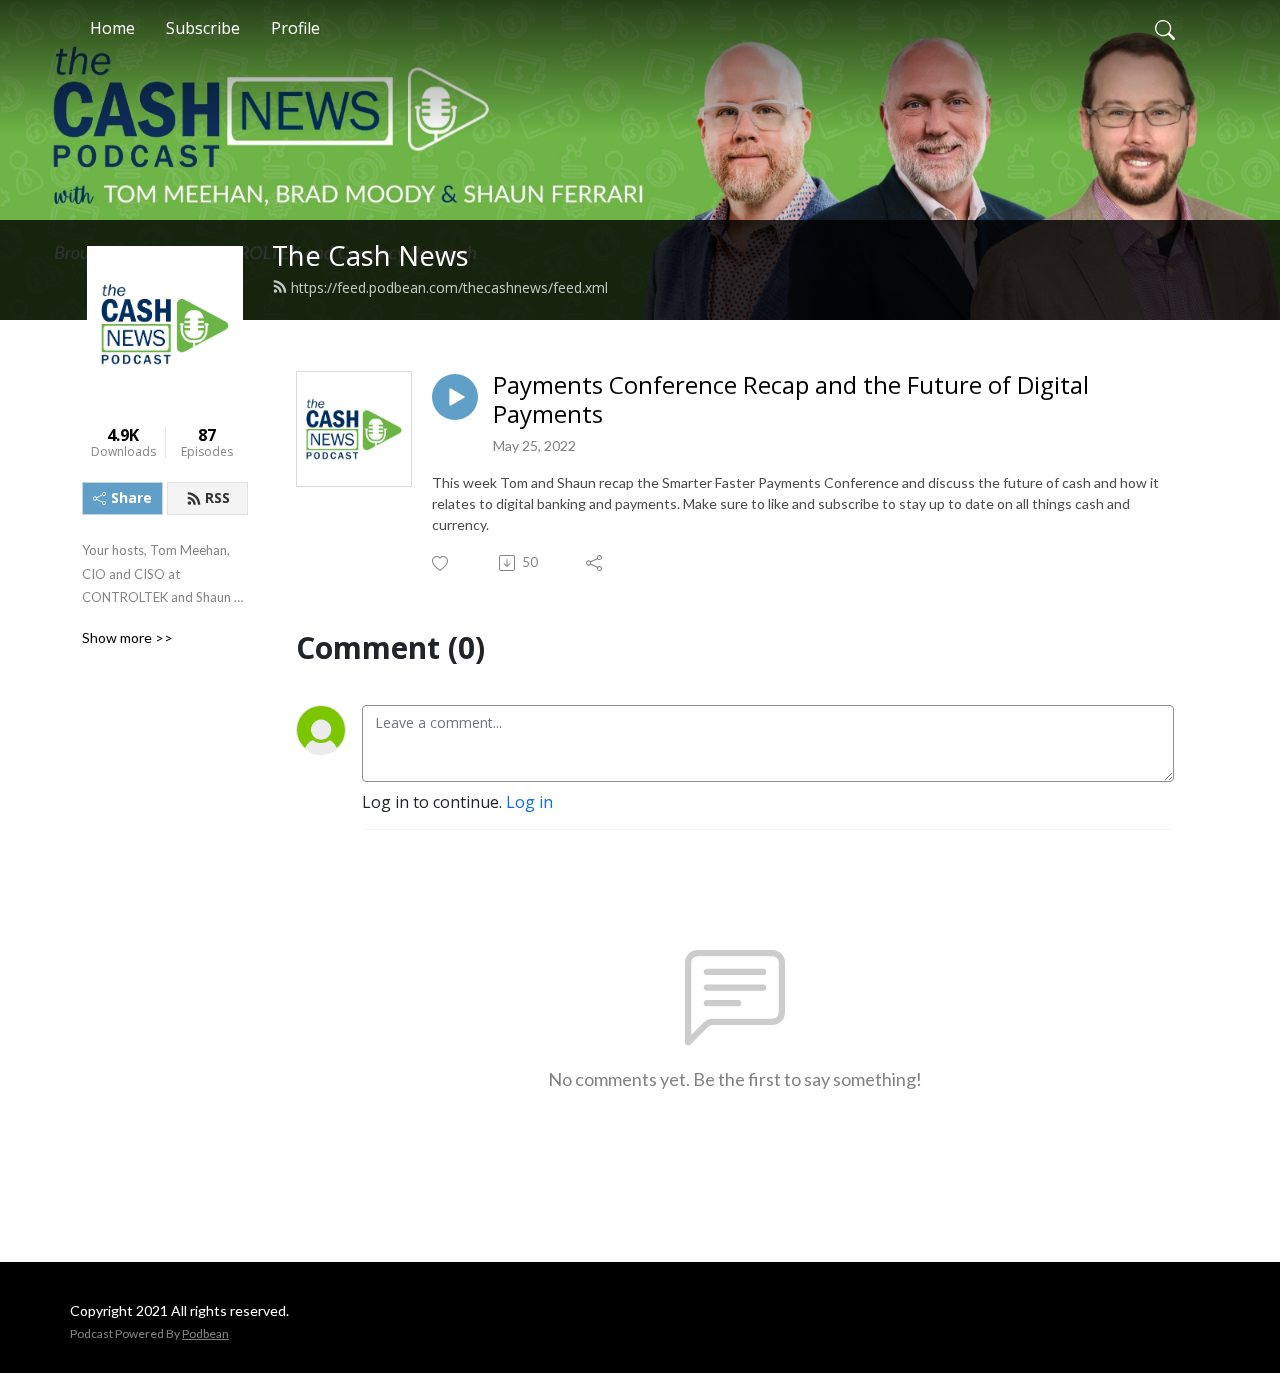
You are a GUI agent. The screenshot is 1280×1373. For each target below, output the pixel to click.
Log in (529, 802)
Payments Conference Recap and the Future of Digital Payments (791, 400)
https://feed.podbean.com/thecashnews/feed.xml (449, 287)
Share (131, 497)
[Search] (1165, 28)
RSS (217, 497)
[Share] (595, 563)
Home (112, 28)
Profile (295, 28)
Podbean (205, 1333)
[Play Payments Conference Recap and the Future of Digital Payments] (455, 397)
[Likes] (441, 563)
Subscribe (203, 28)
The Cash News (370, 255)
